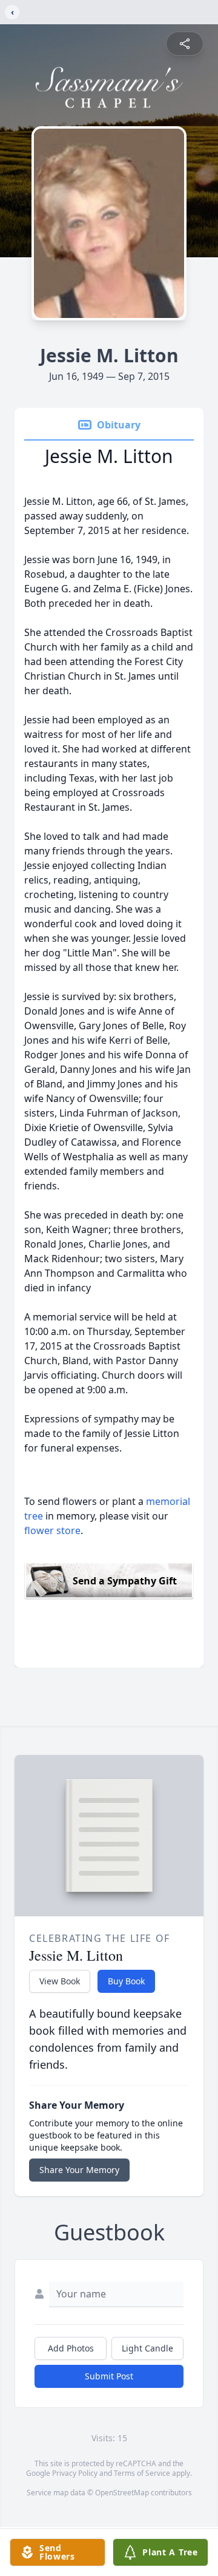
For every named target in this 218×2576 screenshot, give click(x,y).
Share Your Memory (79, 2170)
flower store (52, 1530)
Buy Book (126, 1981)
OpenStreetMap (122, 2493)
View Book (60, 1981)
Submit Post (109, 2376)
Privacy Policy (75, 2473)
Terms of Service (142, 2473)
